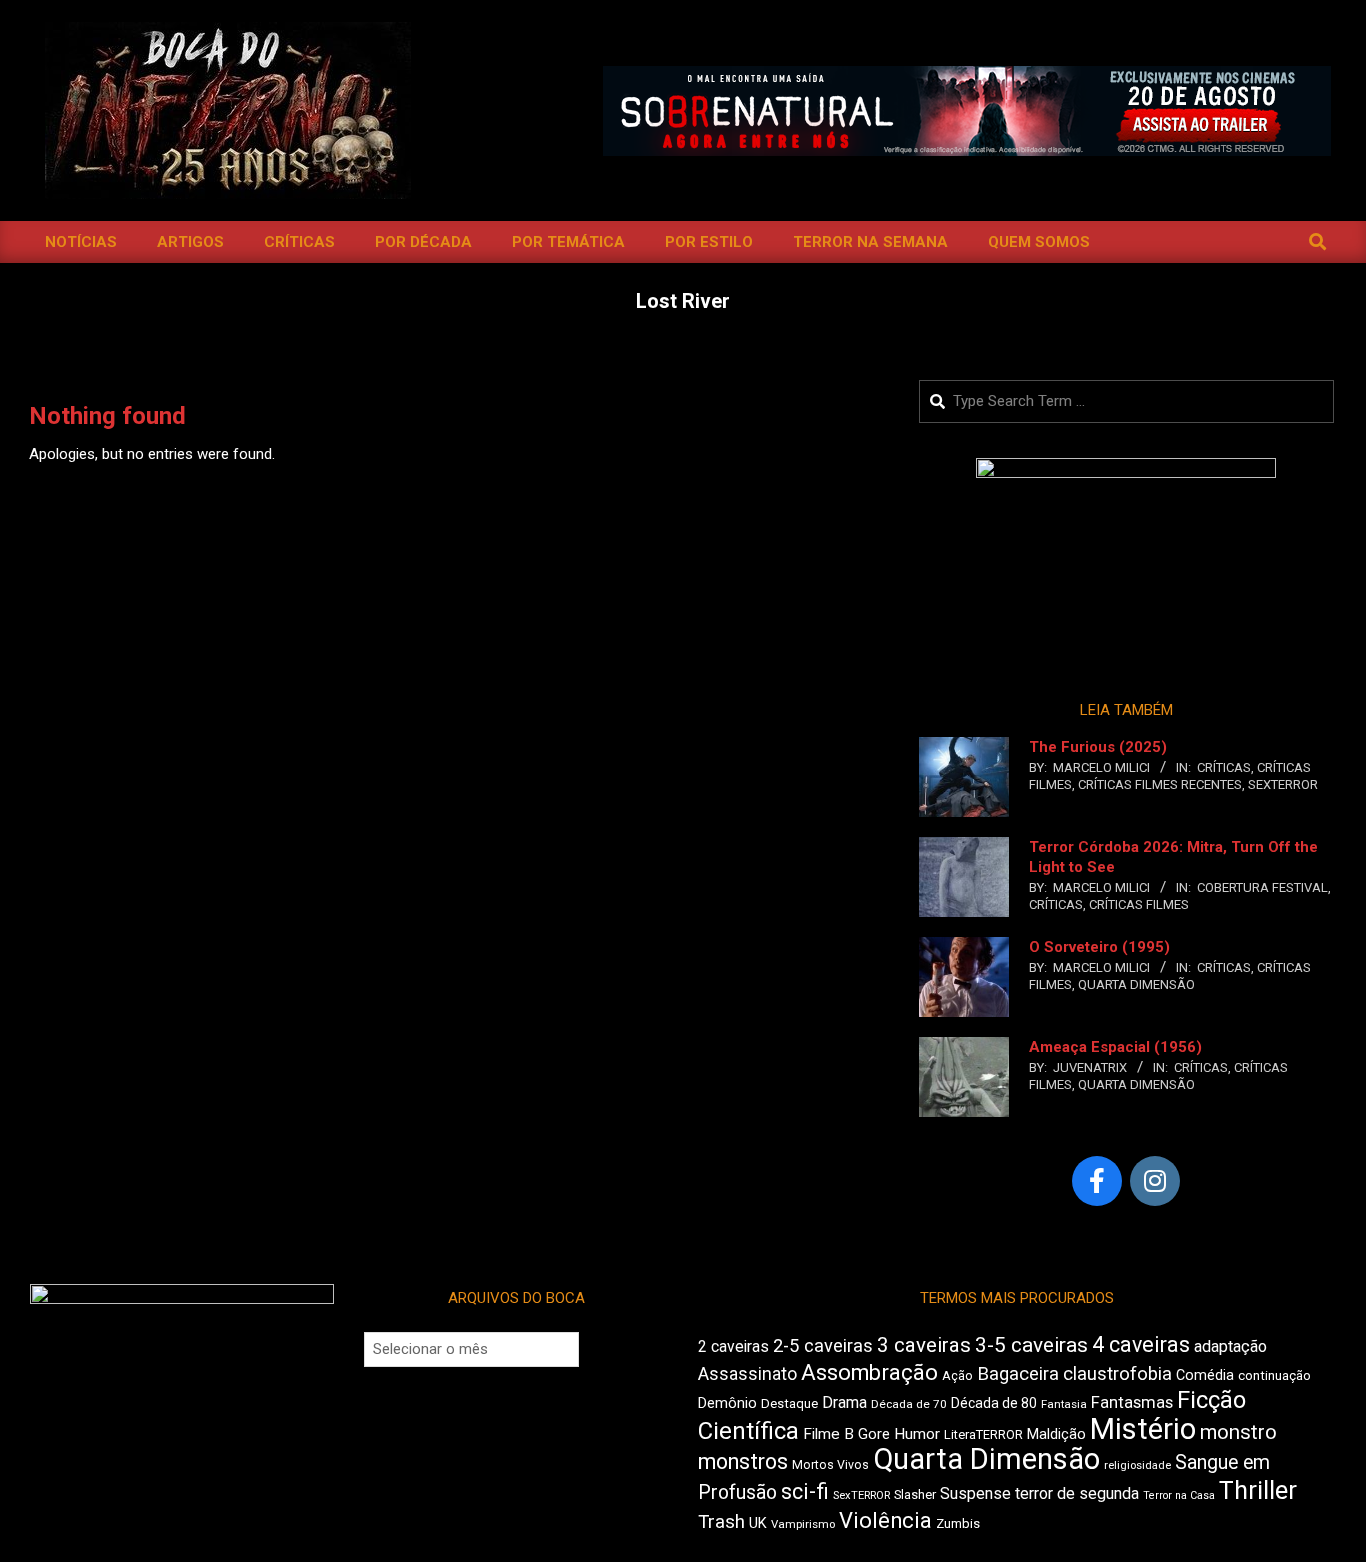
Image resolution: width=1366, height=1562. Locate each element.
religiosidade (1137, 1465)
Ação (957, 1375)
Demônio (727, 1403)
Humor (917, 1434)
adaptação (1230, 1346)
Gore (874, 1434)
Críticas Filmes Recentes (1160, 784)
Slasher (915, 1494)
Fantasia (1064, 1404)
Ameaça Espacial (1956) (1115, 1047)
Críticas (1224, 767)
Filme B (828, 1434)
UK (758, 1523)
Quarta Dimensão (1136, 984)
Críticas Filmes (1139, 904)
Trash (721, 1522)
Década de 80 (994, 1403)
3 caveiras (924, 1345)
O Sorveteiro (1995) (1099, 947)
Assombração (869, 1372)
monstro (1238, 1432)
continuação (1274, 1375)
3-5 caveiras (1031, 1345)
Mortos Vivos (830, 1465)
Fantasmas (1132, 1402)
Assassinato (747, 1374)
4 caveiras (1141, 1344)
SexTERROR (1283, 784)
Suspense (975, 1493)
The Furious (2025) (1098, 747)
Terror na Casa (1179, 1495)
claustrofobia (1117, 1374)
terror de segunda (1077, 1493)
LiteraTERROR (983, 1434)
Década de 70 (909, 1404)
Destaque (789, 1403)
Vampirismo (803, 1524)
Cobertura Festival (1262, 887)
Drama (844, 1402)
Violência (885, 1520)
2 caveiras (733, 1346)
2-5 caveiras (823, 1345)
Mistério (1143, 1429)
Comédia (1205, 1375)
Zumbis (958, 1523)
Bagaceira (1018, 1374)
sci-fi (805, 1491)
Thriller (1258, 1490)
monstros (743, 1461)
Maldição (1056, 1434)
